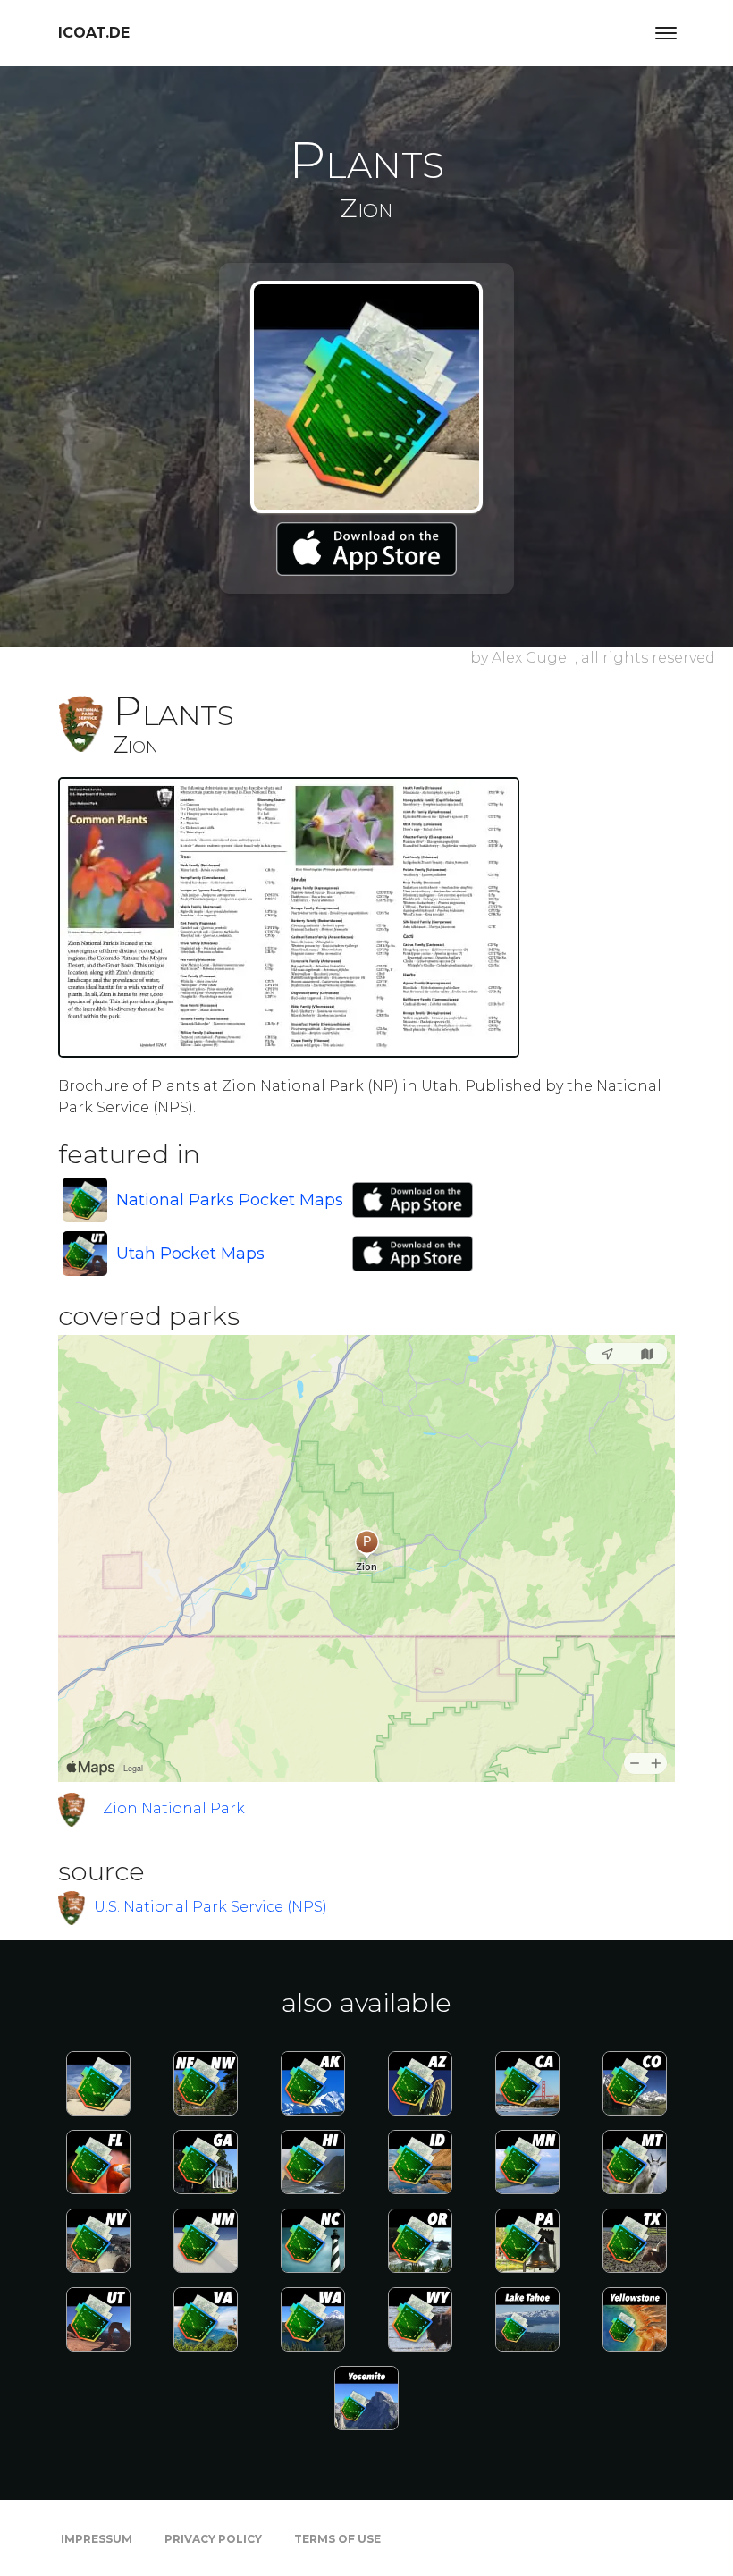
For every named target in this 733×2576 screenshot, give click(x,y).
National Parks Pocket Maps (230, 1200)
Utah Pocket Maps (190, 1254)
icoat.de (94, 33)
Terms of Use (337, 2539)
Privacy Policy (213, 2539)
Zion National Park (174, 1808)
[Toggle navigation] (666, 33)
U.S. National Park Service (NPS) (211, 1907)
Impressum (97, 2539)
